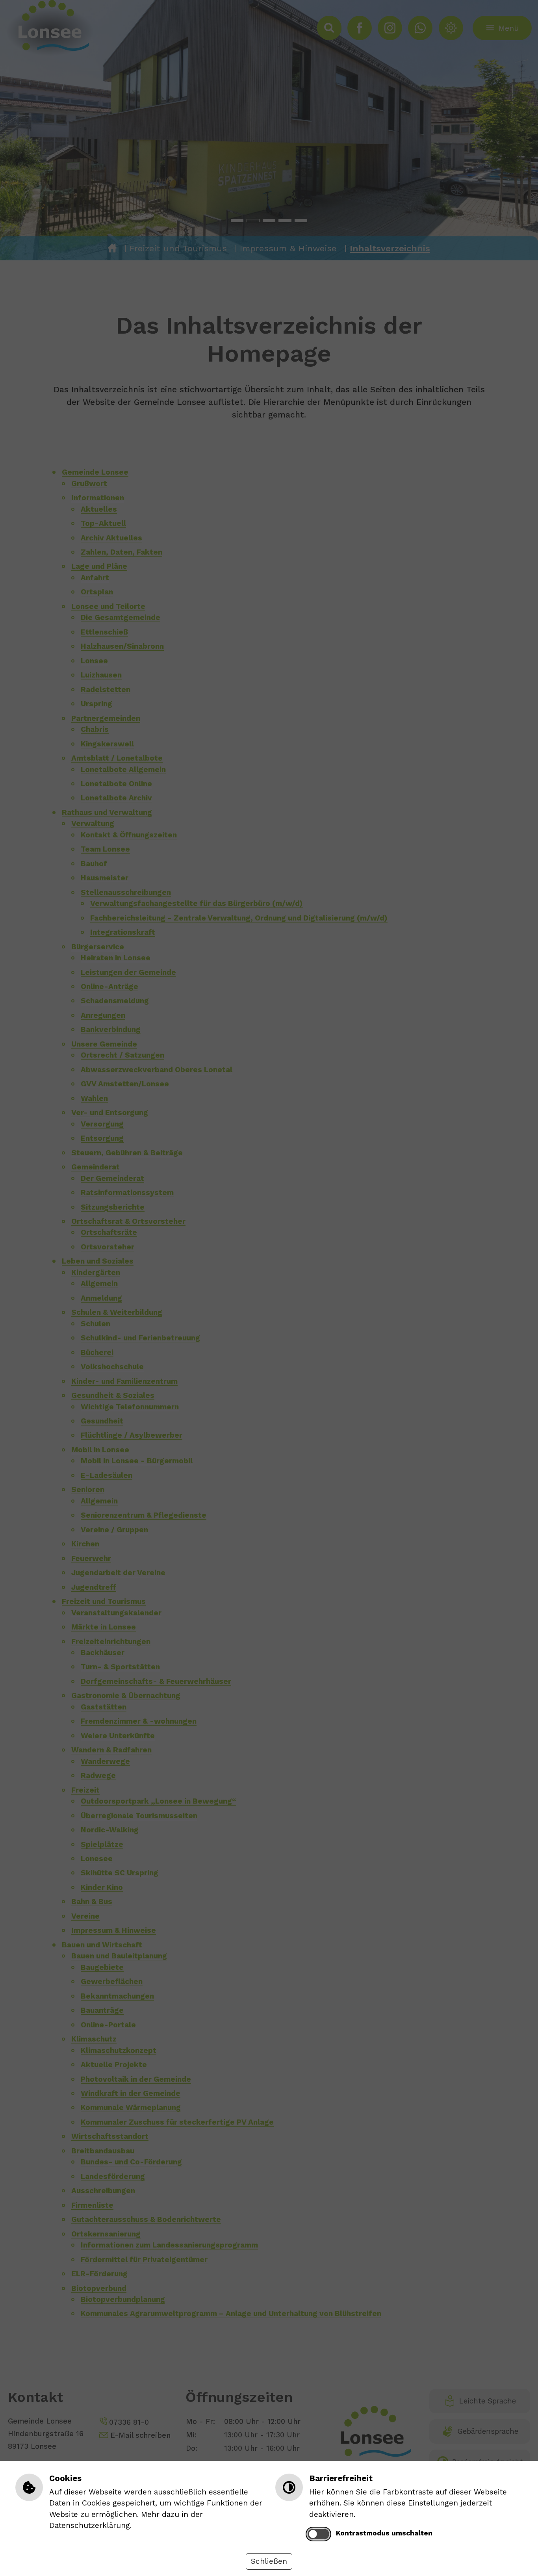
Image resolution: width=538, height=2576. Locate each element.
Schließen (269, 2561)
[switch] (318, 2534)
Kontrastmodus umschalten (384, 2533)
